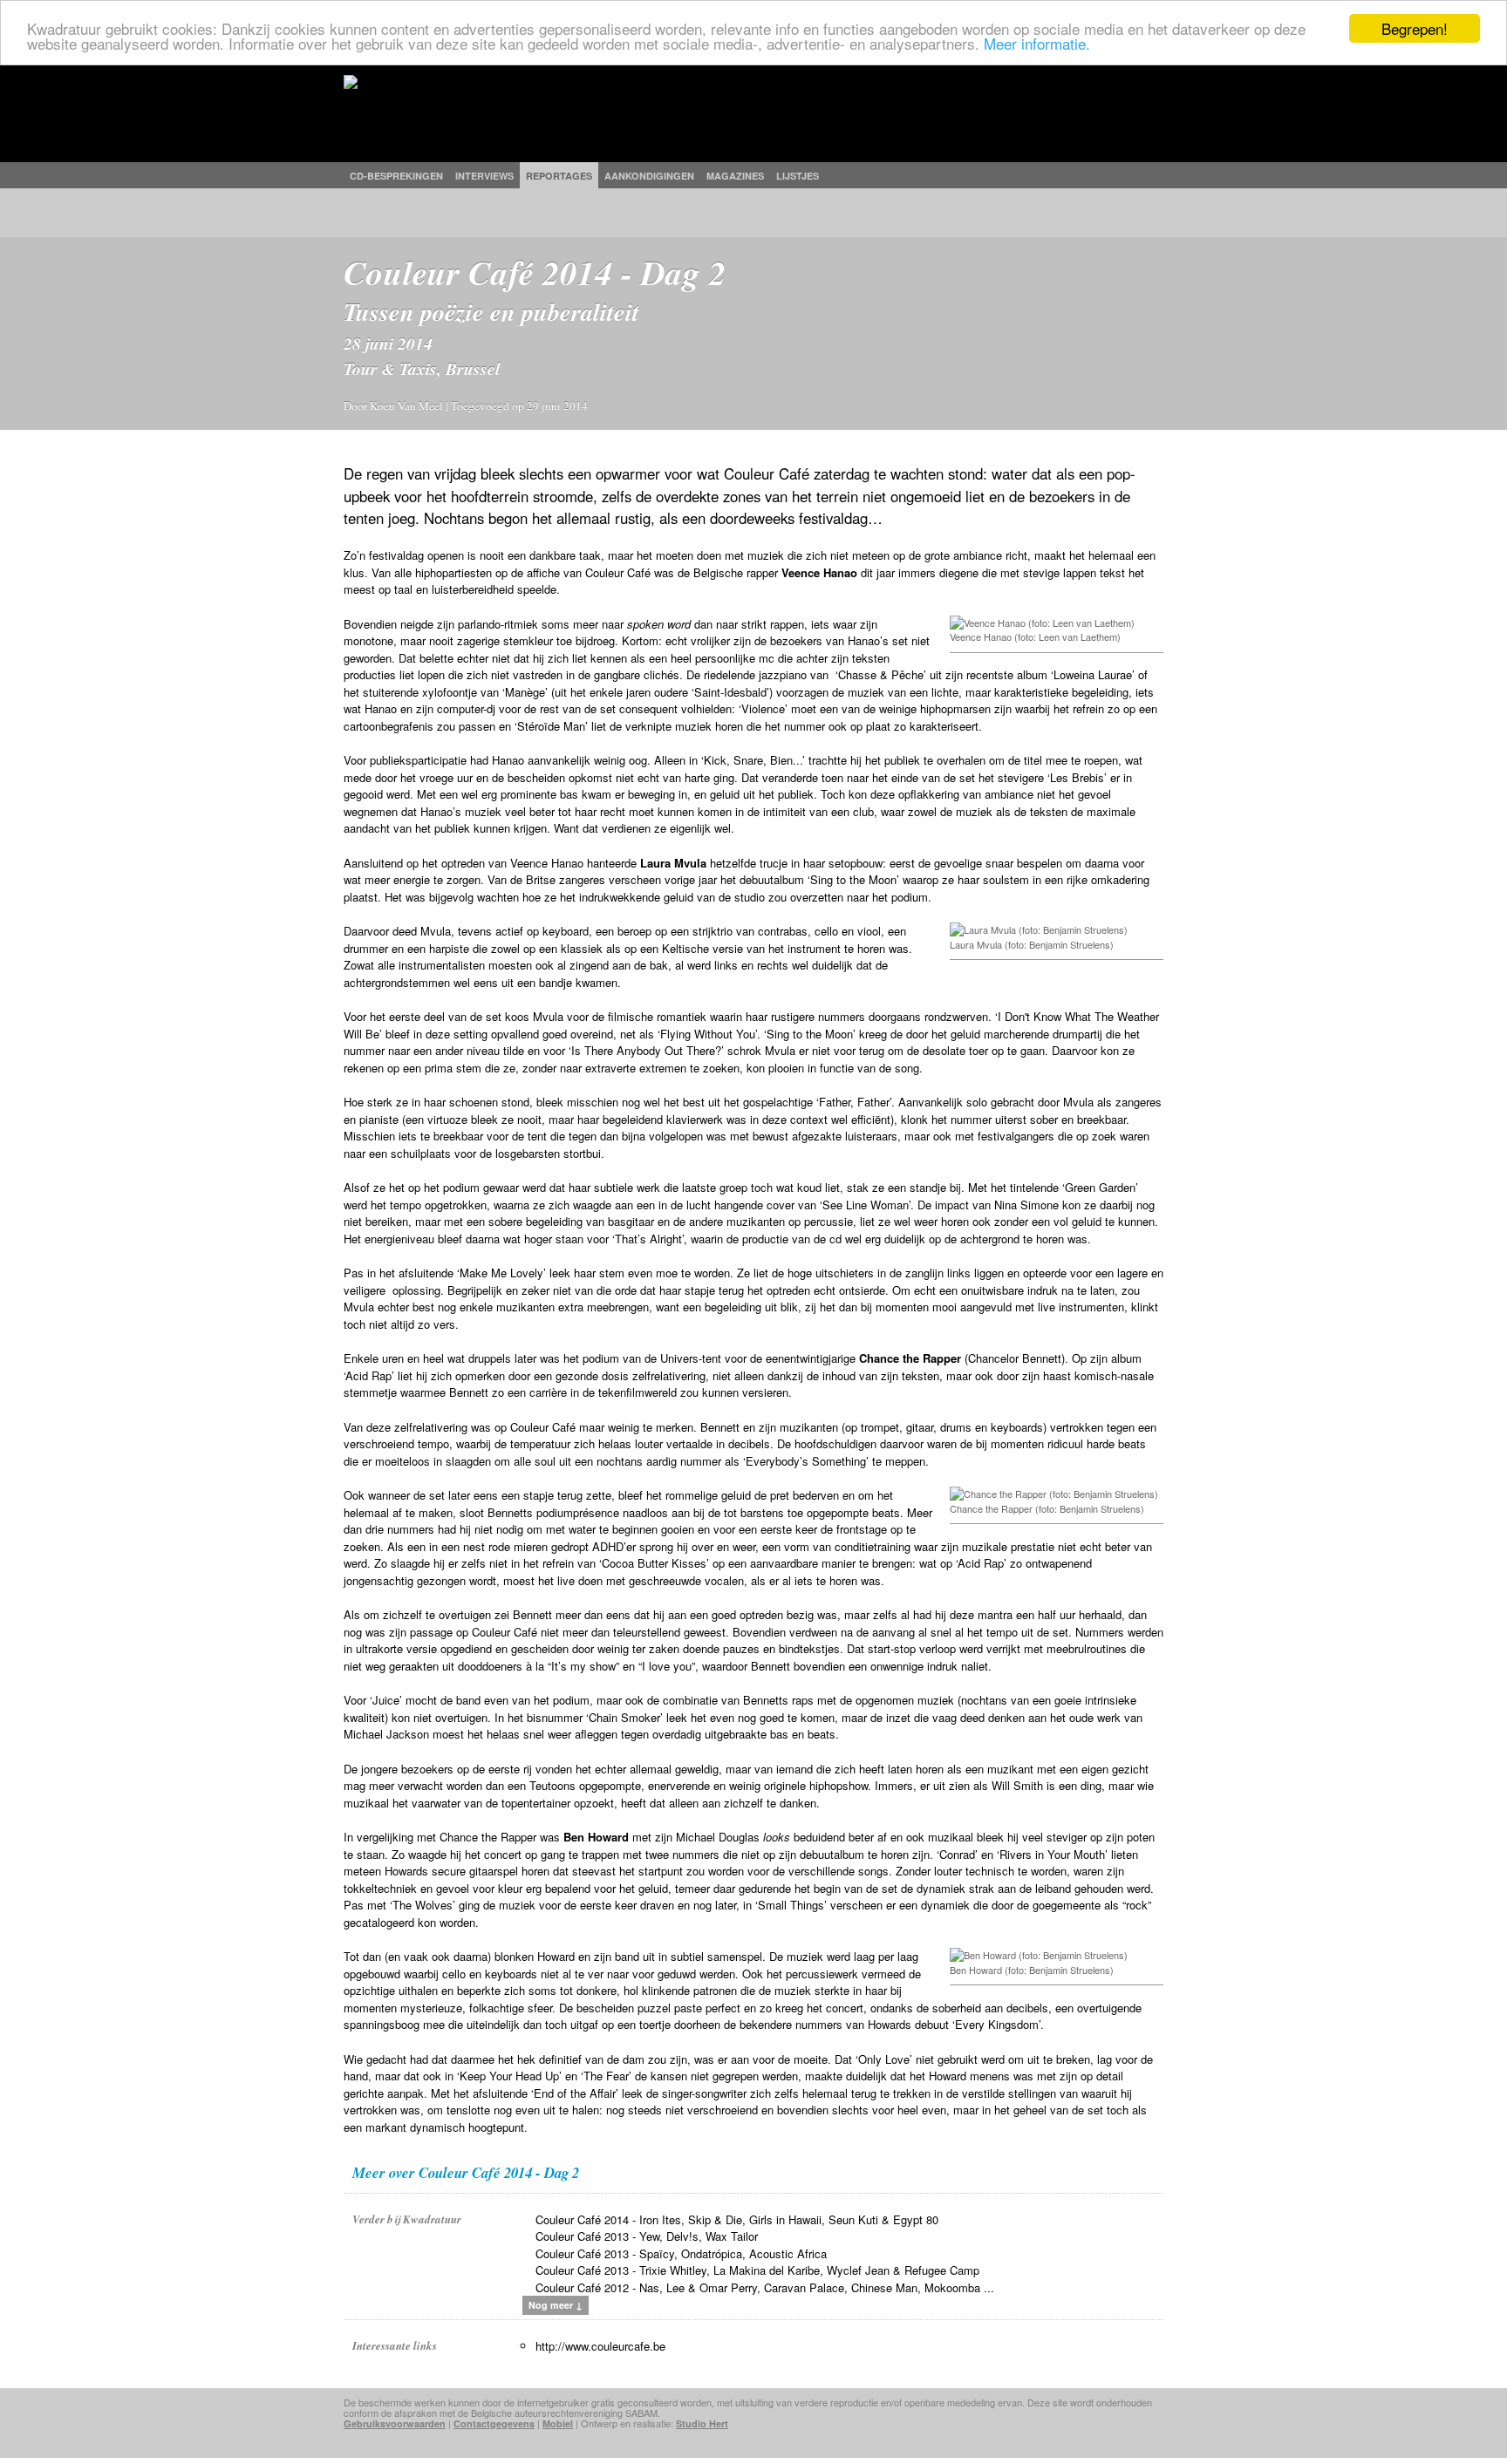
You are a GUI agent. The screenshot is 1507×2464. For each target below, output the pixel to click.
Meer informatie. (1037, 44)
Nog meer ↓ (556, 2305)
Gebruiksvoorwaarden (395, 2423)
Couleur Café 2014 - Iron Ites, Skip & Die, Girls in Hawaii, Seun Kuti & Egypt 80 (737, 2219)
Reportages (559, 176)
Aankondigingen (649, 176)
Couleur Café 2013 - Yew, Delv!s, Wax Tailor (647, 2236)
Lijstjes (798, 176)
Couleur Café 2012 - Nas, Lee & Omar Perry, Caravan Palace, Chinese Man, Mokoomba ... (765, 2287)
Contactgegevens (494, 2423)
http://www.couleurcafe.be (600, 2346)
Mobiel (558, 2423)
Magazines (735, 176)
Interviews (484, 176)
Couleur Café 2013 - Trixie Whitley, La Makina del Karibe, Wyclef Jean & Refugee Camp (757, 2270)
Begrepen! (1415, 28)
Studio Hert (702, 2423)
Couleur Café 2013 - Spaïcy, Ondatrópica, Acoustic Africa (681, 2253)
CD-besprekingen (396, 176)
